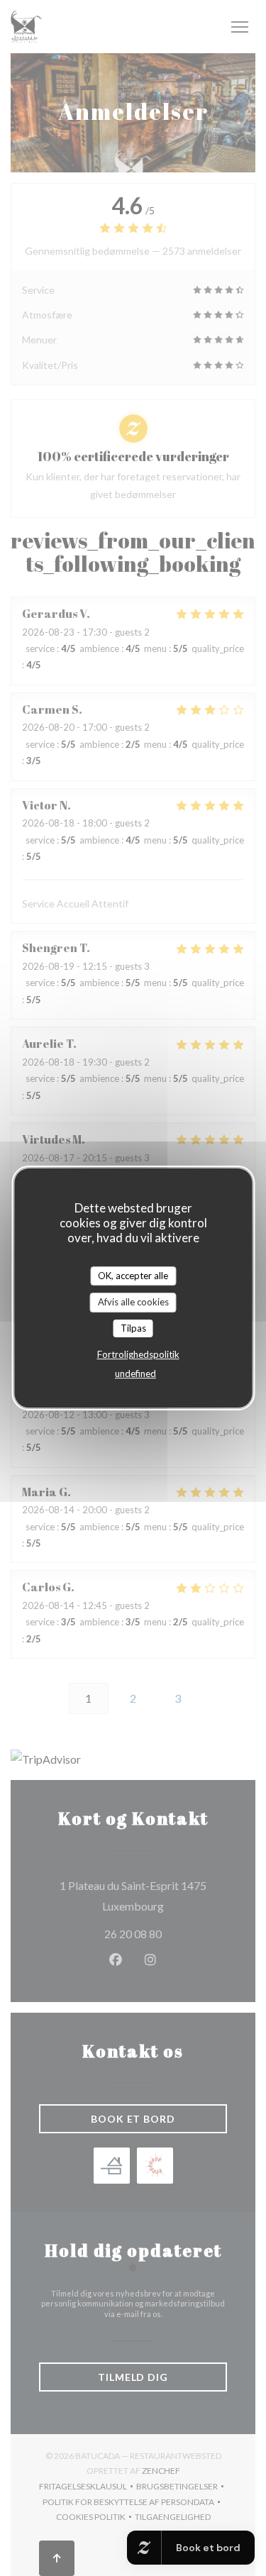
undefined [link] (135, 1373)
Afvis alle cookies (133, 1302)
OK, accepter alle (133, 1276)
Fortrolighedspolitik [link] (138, 1354)
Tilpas (133, 1328)
